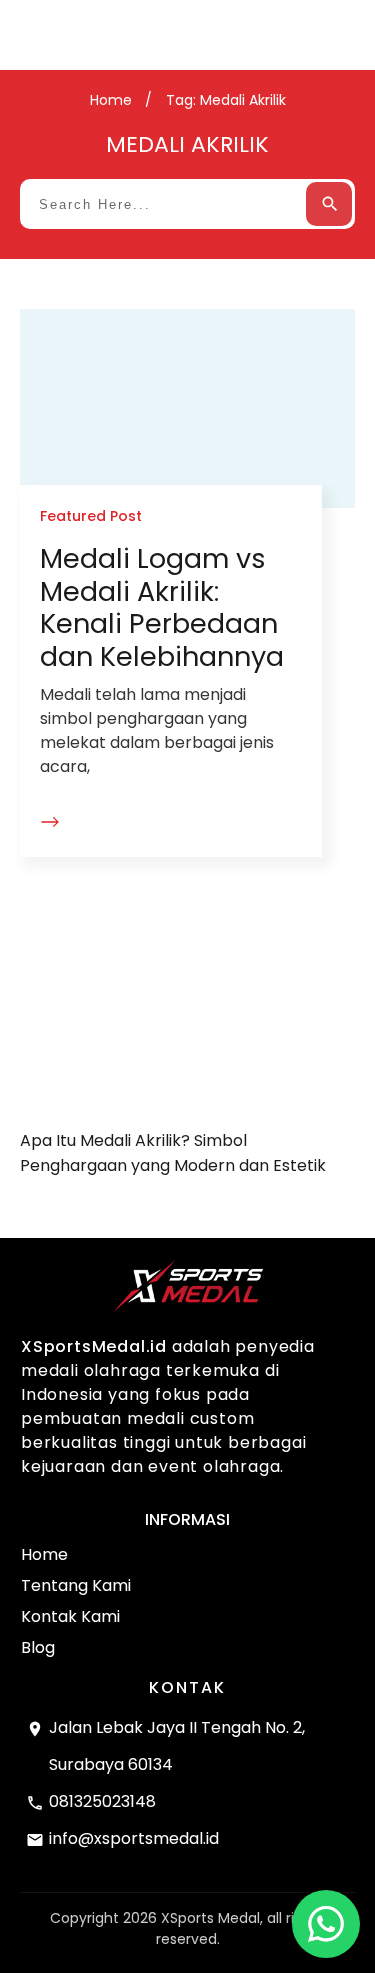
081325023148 (102, 1801)
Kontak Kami (70, 1616)
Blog (38, 1647)
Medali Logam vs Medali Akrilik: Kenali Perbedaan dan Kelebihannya (162, 607)
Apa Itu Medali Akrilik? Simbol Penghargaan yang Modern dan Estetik (187, 1059)
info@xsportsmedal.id (134, 1838)
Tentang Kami (76, 1585)
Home (44, 1554)
